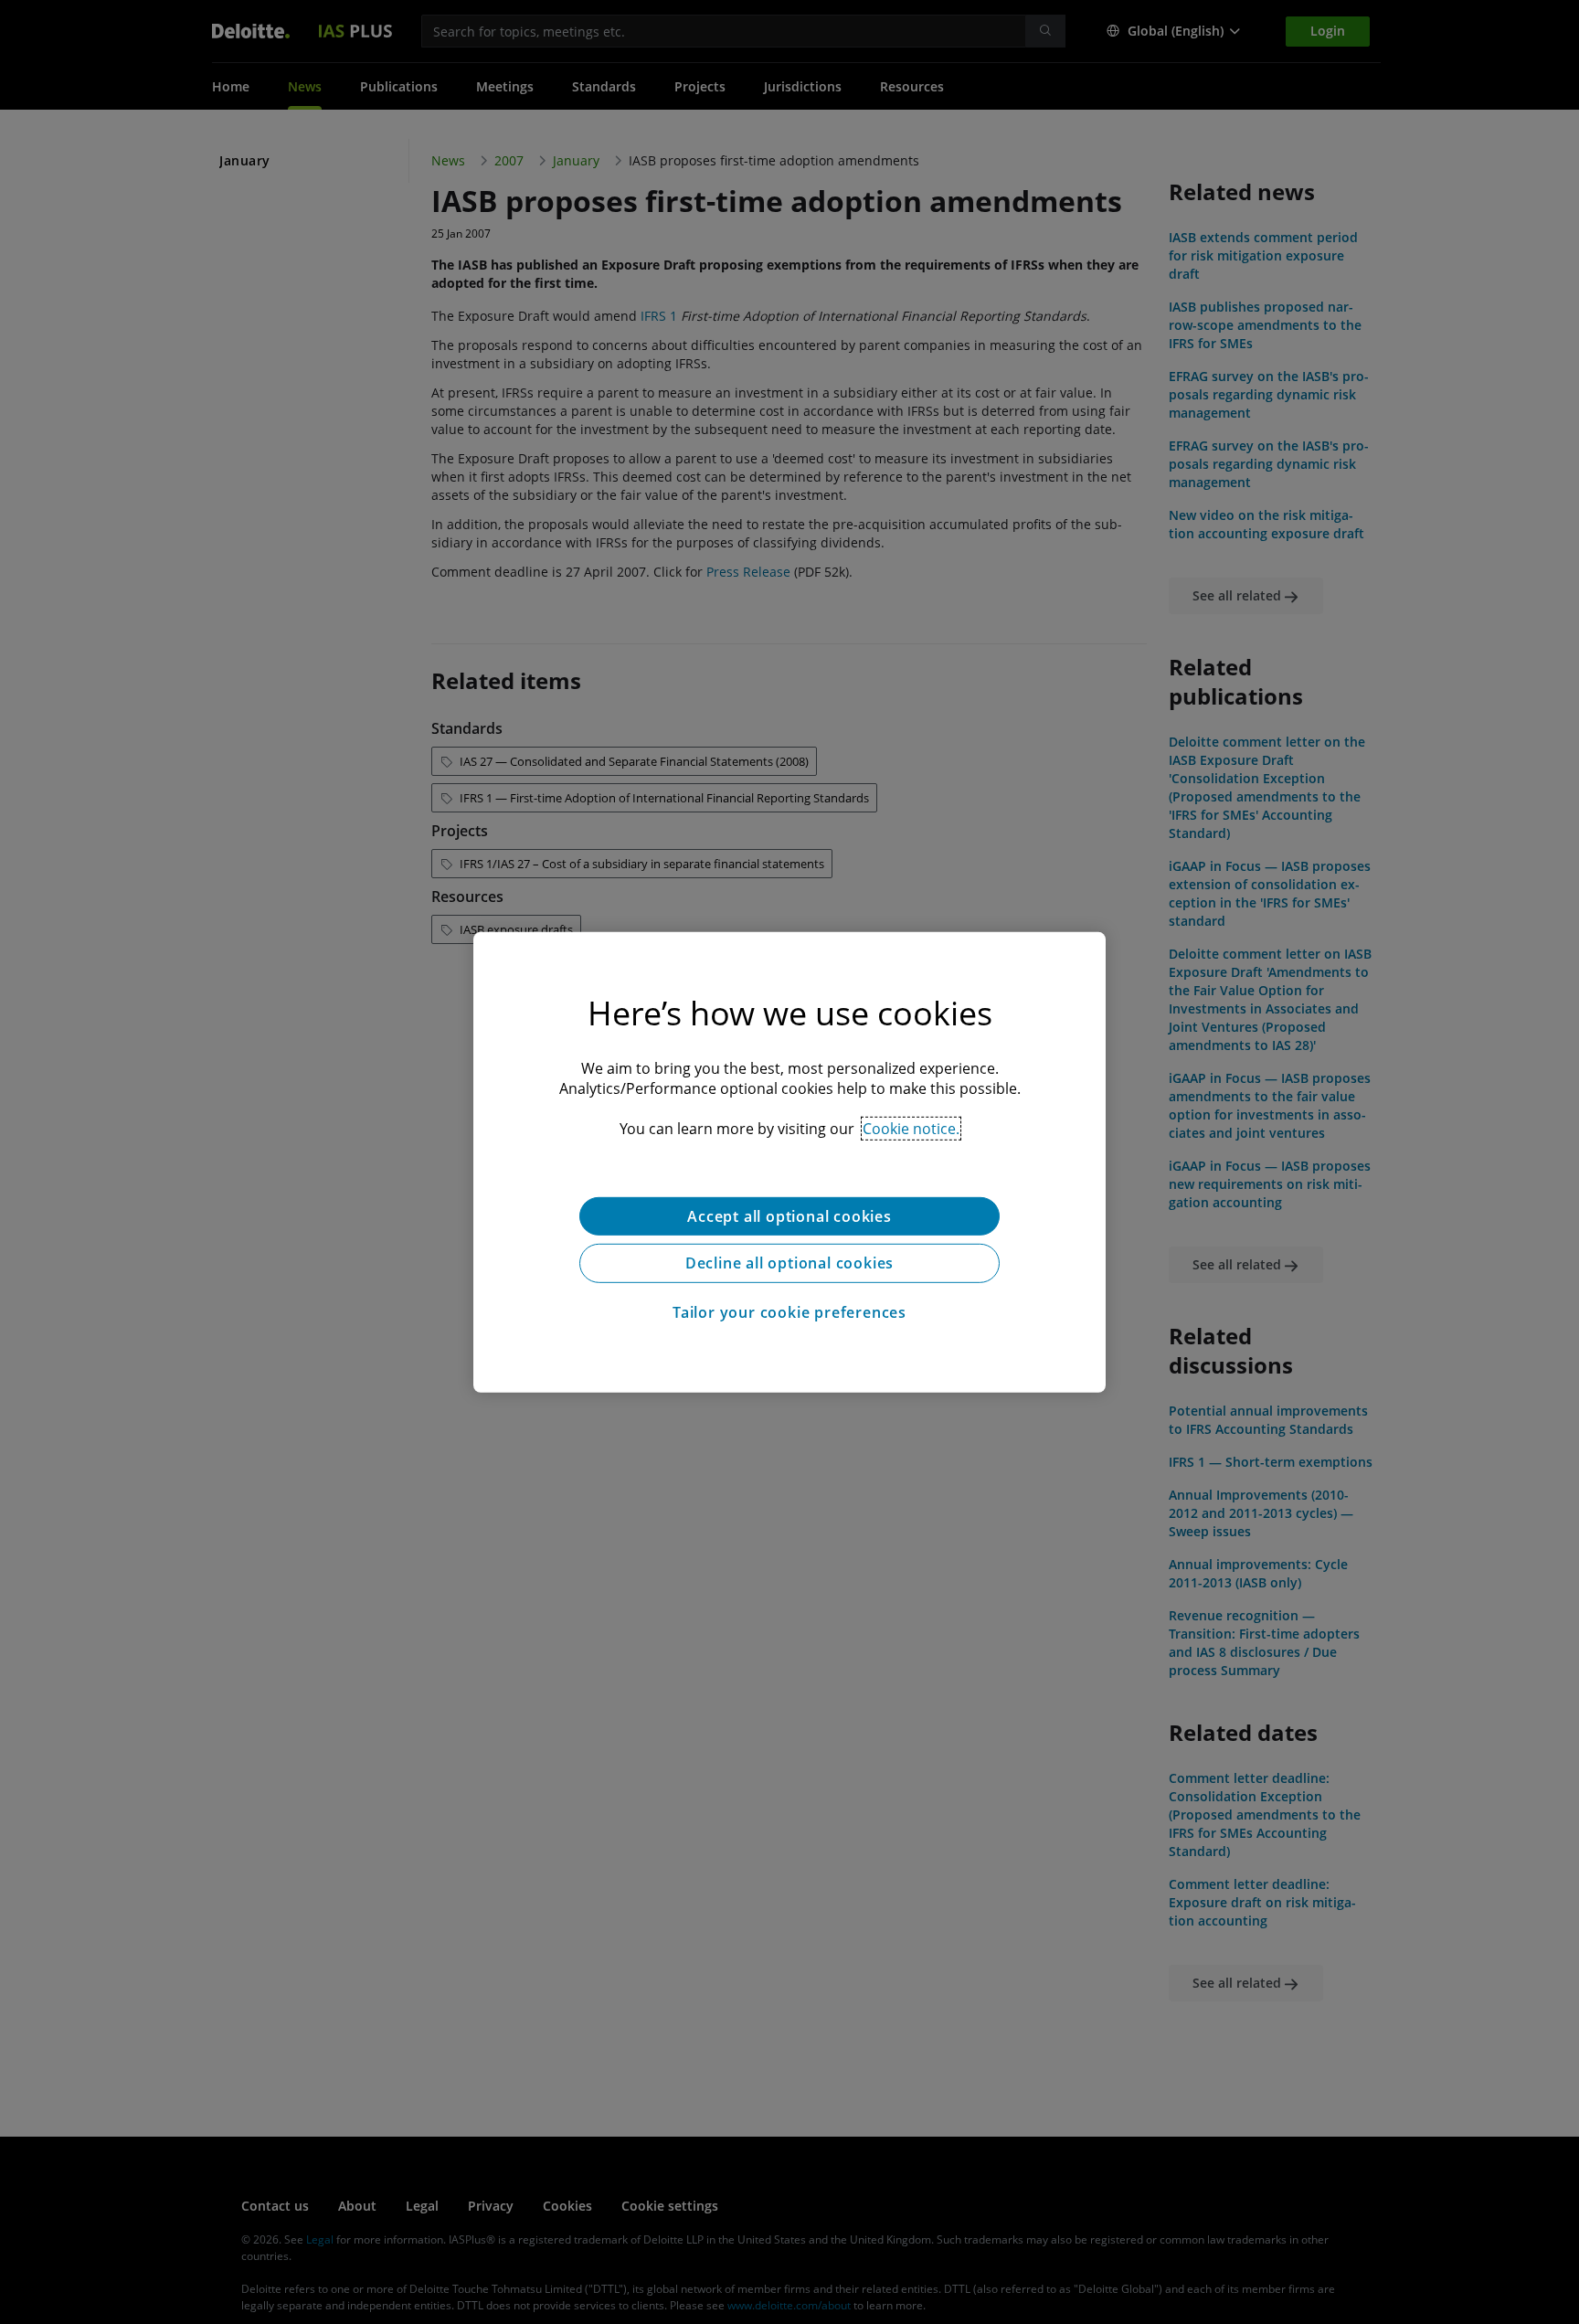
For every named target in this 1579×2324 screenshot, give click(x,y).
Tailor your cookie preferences (789, 1312)
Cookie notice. (911, 1128)
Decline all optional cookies (789, 1263)
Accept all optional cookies (789, 1215)
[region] (789, 1162)
